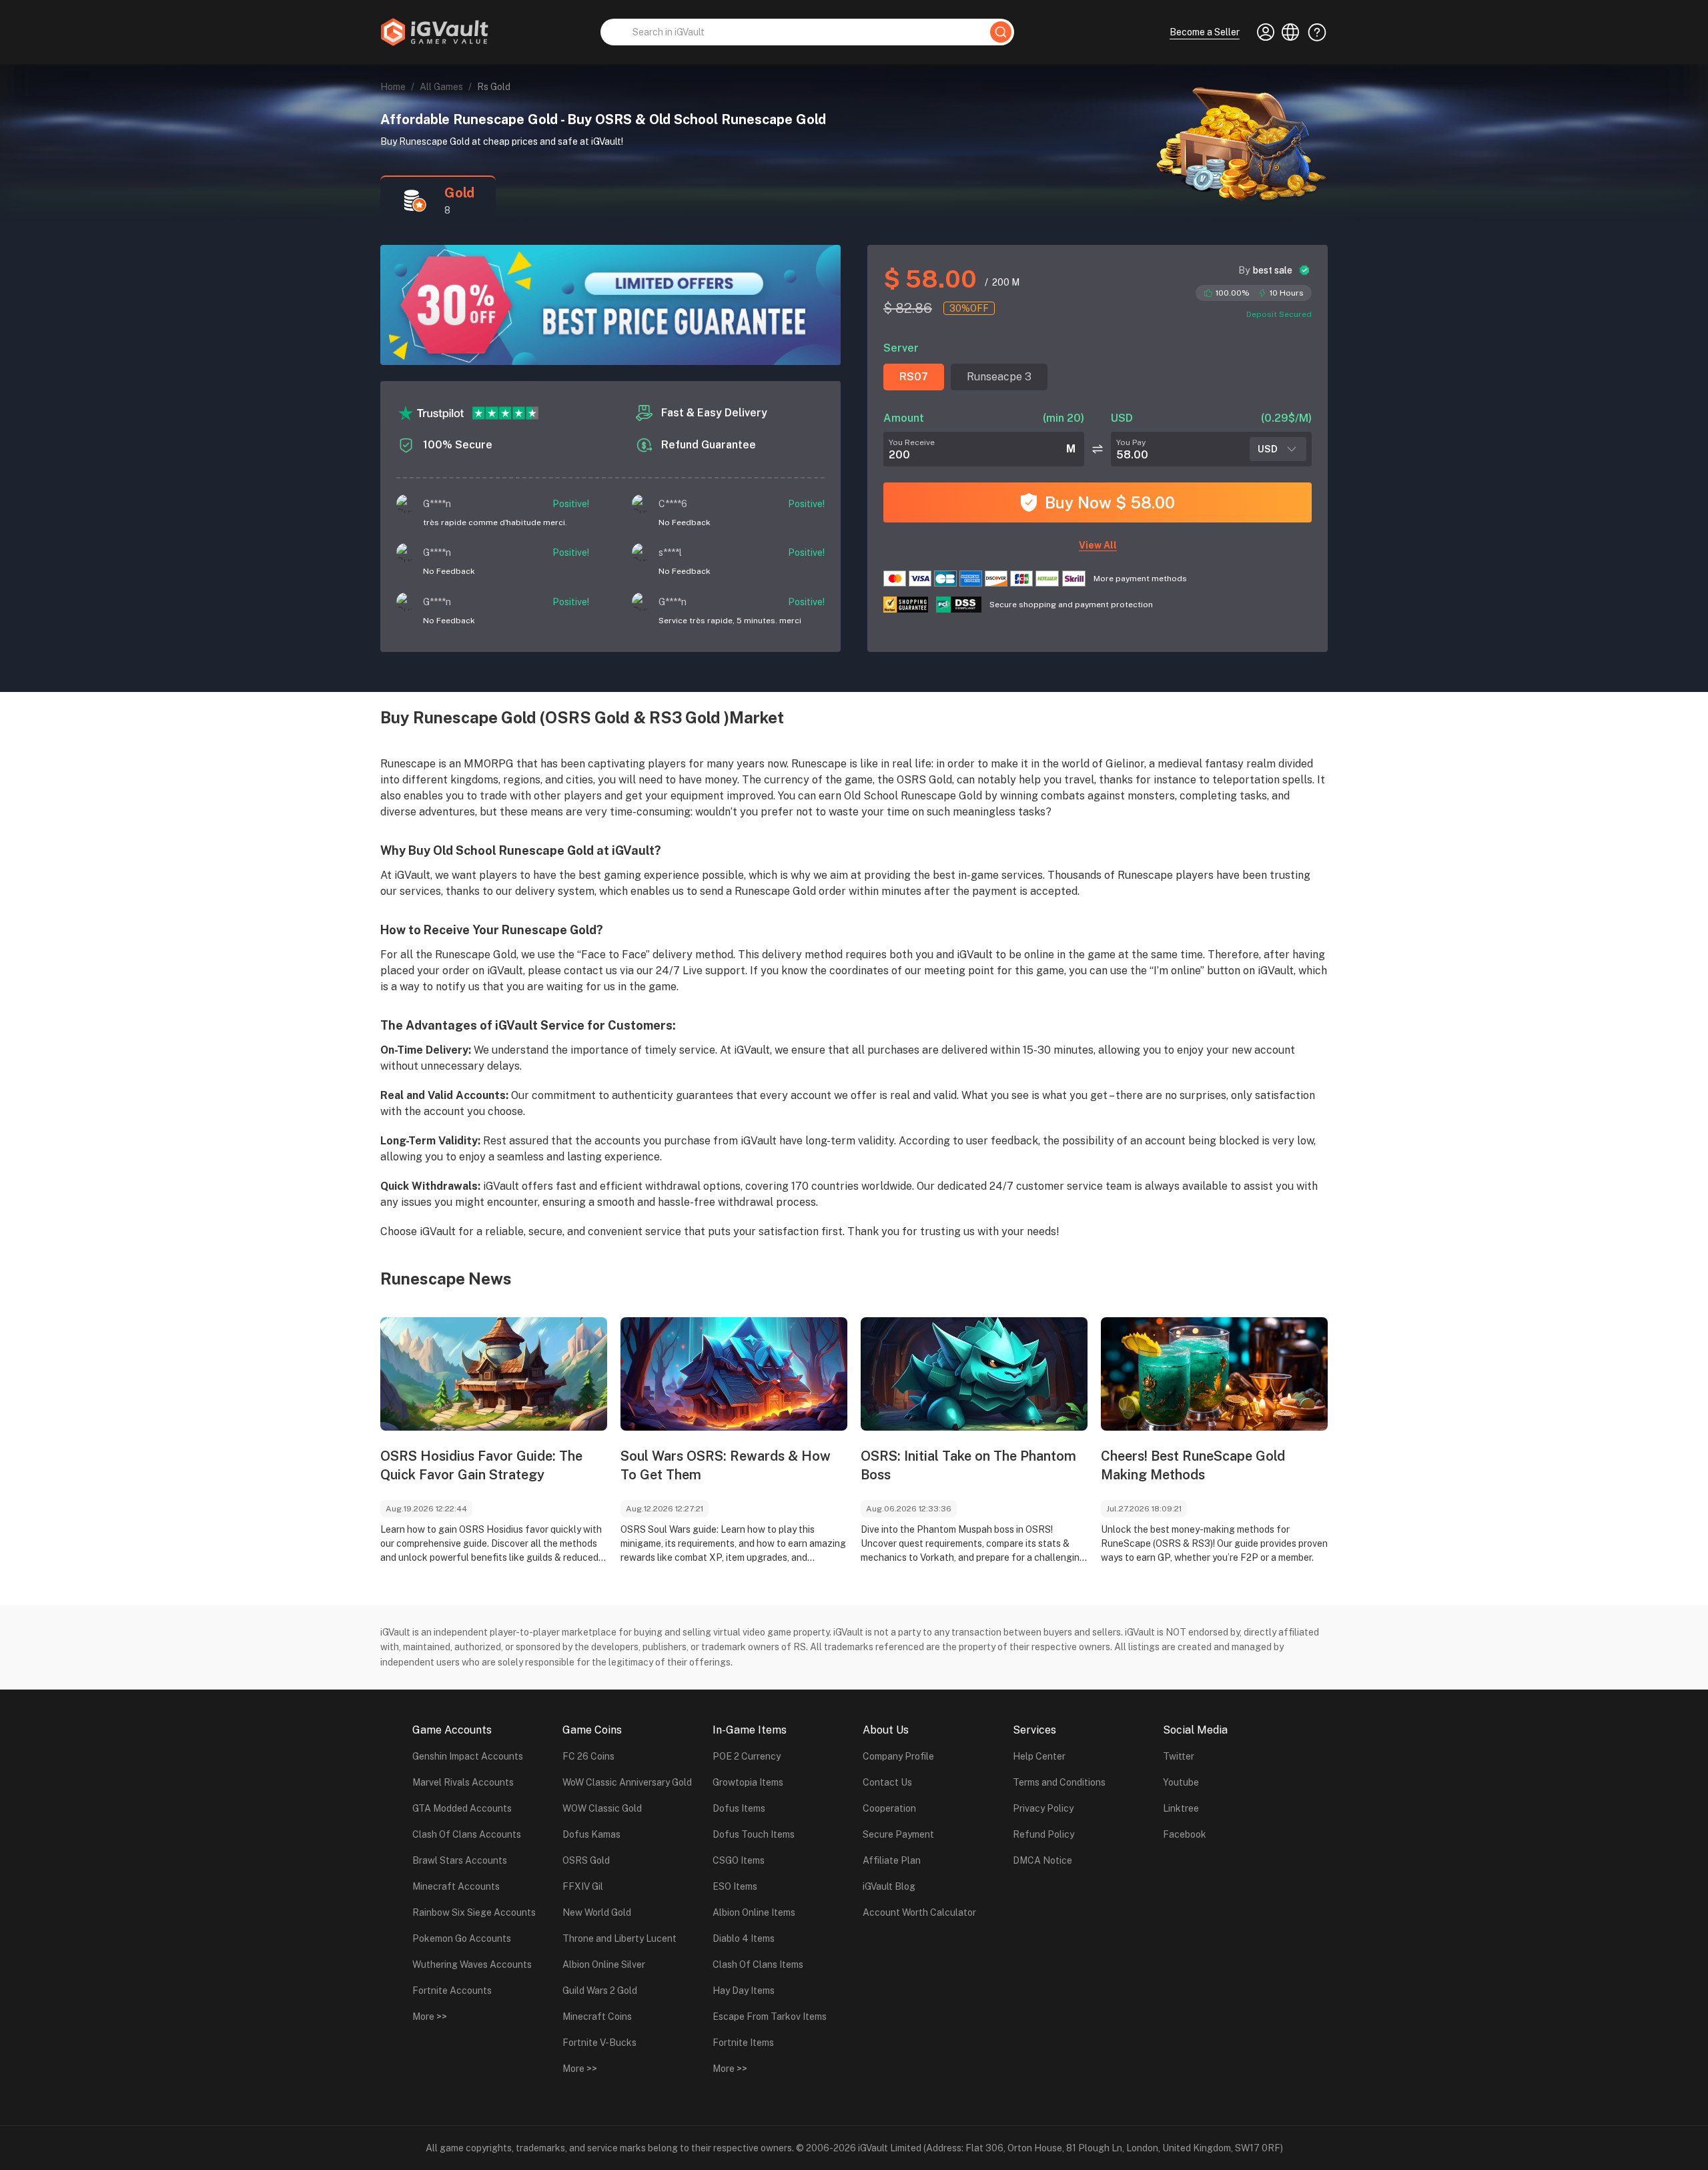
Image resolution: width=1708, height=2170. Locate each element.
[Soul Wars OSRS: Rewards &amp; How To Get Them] (734, 1374)
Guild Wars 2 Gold (600, 1991)
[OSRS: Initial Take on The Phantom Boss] (974, 1374)
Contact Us (887, 1782)
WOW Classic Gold (602, 1808)
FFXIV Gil (583, 1886)
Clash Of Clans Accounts (467, 1834)
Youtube (1181, 1782)
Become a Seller (1205, 32)
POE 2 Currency (747, 1756)
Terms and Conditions (1059, 1782)
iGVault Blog (889, 1886)
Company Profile (898, 1756)
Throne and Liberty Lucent (619, 1938)
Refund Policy (1043, 1834)
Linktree (1181, 1808)
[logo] (434, 32)
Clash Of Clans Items (758, 1964)
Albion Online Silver (604, 1964)
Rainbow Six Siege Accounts (474, 1912)
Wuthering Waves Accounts (472, 1964)
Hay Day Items (744, 1991)
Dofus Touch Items (754, 1834)
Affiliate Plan (892, 1860)
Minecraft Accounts (456, 1886)
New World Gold (597, 1912)
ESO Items (735, 1886)
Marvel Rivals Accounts (463, 1782)
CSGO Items (739, 1860)
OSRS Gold (586, 1860)
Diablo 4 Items (744, 1938)
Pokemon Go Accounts (462, 1938)
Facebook (1185, 1834)
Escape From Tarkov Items (770, 2017)
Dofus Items (739, 1808)
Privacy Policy (1043, 1808)
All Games (441, 87)
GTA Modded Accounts (462, 1808)
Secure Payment (898, 1834)
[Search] (1001, 32)
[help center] (1313, 32)
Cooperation (889, 1808)
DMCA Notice (1042, 1860)
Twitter (1179, 1756)
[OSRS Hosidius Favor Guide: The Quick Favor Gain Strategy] (494, 1374)
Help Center (1039, 1756)
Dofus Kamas (591, 1834)
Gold (459, 193)
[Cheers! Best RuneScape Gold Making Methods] (1214, 1374)
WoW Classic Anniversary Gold (627, 1782)
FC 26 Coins (588, 1756)
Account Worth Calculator (919, 1912)
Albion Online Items (754, 1912)
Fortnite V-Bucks (599, 2043)
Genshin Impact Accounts (468, 1756)
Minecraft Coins (597, 2017)
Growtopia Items (748, 1782)
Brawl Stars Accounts (460, 1860)
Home (393, 87)
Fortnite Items (743, 2043)
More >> (430, 2017)
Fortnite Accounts (452, 1991)
